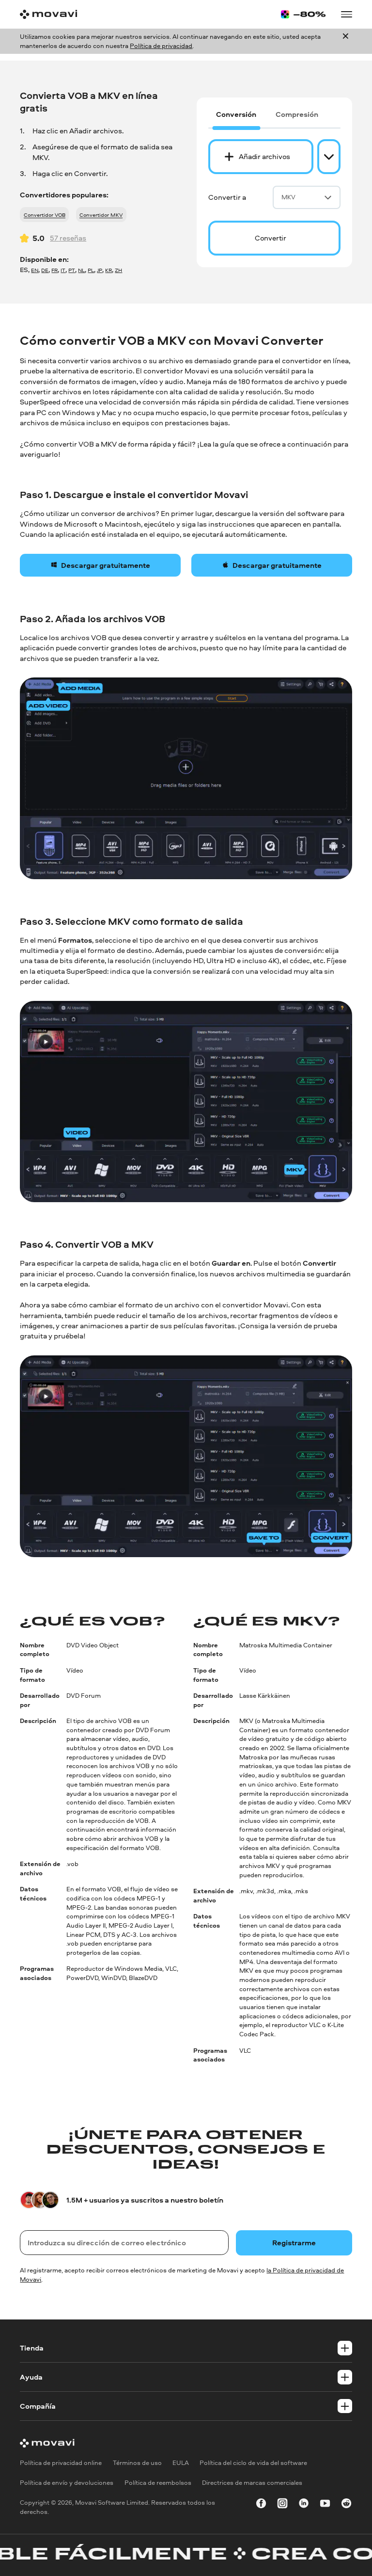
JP (100, 270)
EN (35, 270)
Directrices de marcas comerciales (252, 2482)
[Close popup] (346, 41)
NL (81, 270)
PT (72, 270)
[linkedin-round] (304, 2505)
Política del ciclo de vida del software (253, 2463)
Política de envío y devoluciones (67, 2482)
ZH (118, 270)
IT (63, 270)
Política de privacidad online (61, 2463)
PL (91, 270)
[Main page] (48, 14)
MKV (288, 197)
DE (45, 270)
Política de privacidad (161, 46)
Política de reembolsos (158, 2482)
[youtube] (325, 2505)
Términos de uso (137, 2463)
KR (108, 270)
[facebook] (261, 2505)
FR (54, 270)
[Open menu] (346, 14)
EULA (181, 2463)
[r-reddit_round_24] (346, 2505)
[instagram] (282, 2505)
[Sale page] (303, 14)
